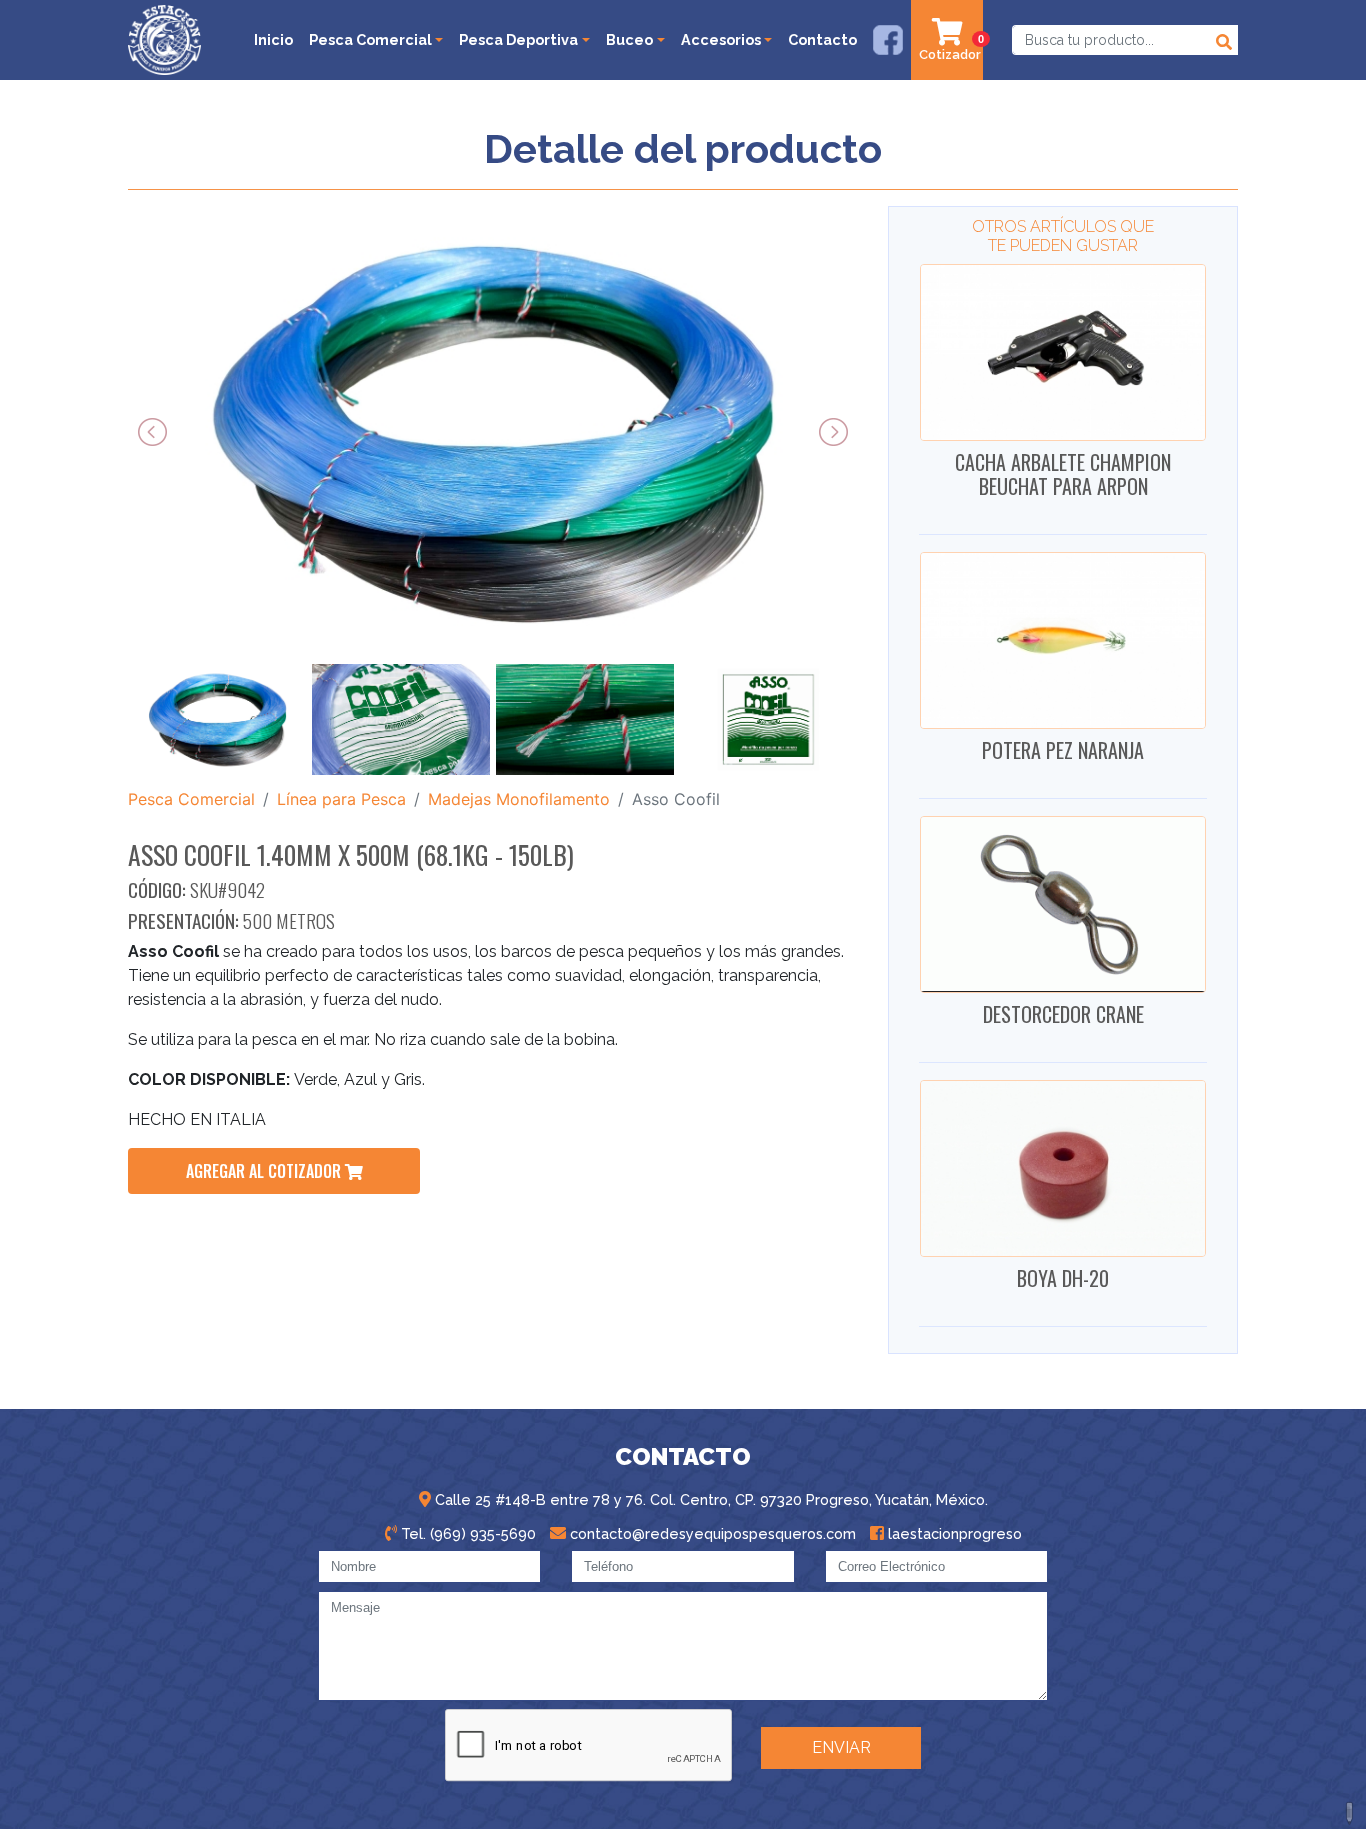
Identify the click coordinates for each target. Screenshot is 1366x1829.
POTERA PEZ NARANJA (1063, 750)
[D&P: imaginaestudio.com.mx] (1350, 1813)
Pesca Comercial (191, 799)
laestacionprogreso (953, 1533)
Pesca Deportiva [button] (518, 39)
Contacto (822, 39)
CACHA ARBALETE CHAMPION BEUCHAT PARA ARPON (1063, 474)
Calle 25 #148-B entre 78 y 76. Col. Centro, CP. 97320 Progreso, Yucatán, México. (709, 1499)
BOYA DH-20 (1063, 1278)
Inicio (273, 39)
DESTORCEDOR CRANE (1063, 1014)
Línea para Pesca (341, 799)
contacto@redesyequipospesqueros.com (711, 1533)
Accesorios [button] (721, 39)
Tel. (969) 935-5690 (466, 1533)
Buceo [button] (629, 39)
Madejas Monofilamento (519, 799)
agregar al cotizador (265, 1171)
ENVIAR (841, 1747)
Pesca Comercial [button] (370, 39)
